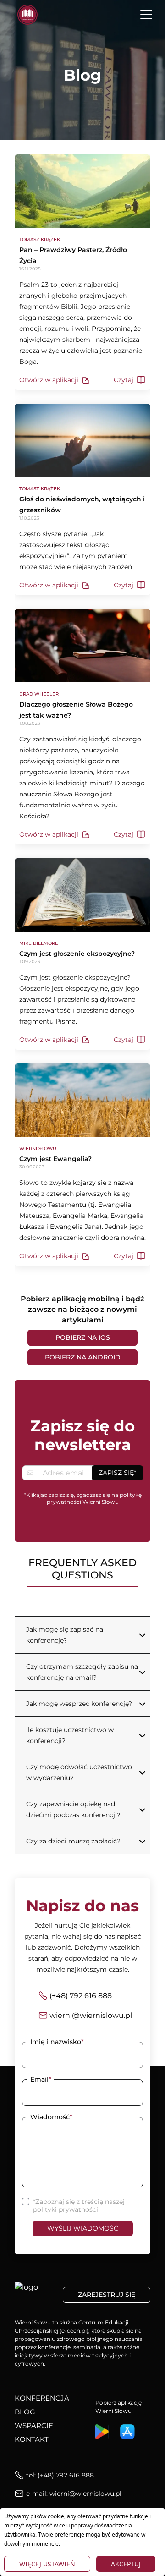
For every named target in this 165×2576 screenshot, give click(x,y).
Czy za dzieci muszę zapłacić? (73, 1841)
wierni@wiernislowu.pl (91, 2015)
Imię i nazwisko (57, 2042)
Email (41, 2079)
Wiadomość (51, 2117)
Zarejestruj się (107, 2295)
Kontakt (32, 2439)
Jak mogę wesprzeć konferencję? (79, 1704)
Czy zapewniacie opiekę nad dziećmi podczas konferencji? (73, 1809)
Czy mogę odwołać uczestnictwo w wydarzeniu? (79, 1772)
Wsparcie (34, 2425)
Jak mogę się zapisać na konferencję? (65, 1635)
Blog (25, 2412)
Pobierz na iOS (83, 1337)
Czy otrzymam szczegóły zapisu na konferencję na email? (82, 1672)
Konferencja (42, 2398)
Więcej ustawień (47, 2564)
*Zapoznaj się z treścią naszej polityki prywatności (79, 2206)
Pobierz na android (83, 1357)
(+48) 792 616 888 (81, 1996)
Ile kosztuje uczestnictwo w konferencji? (70, 1735)
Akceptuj (126, 2564)
